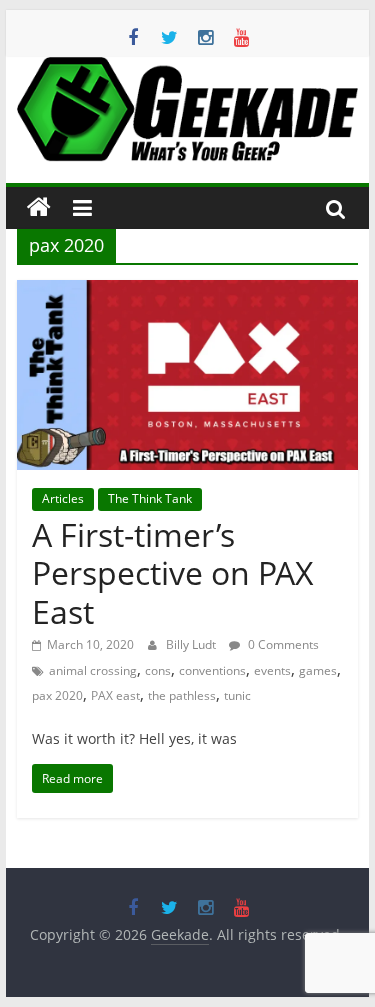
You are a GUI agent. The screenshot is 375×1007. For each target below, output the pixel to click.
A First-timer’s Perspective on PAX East (172, 573)
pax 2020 (57, 695)
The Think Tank (150, 498)
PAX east (115, 695)
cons (158, 670)
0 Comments (282, 644)
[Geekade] (39, 208)
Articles (63, 498)
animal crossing (93, 670)
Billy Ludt (192, 644)
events (272, 670)
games (318, 670)
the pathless (182, 695)
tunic (237, 695)
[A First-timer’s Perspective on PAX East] (188, 292)
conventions (212, 670)
